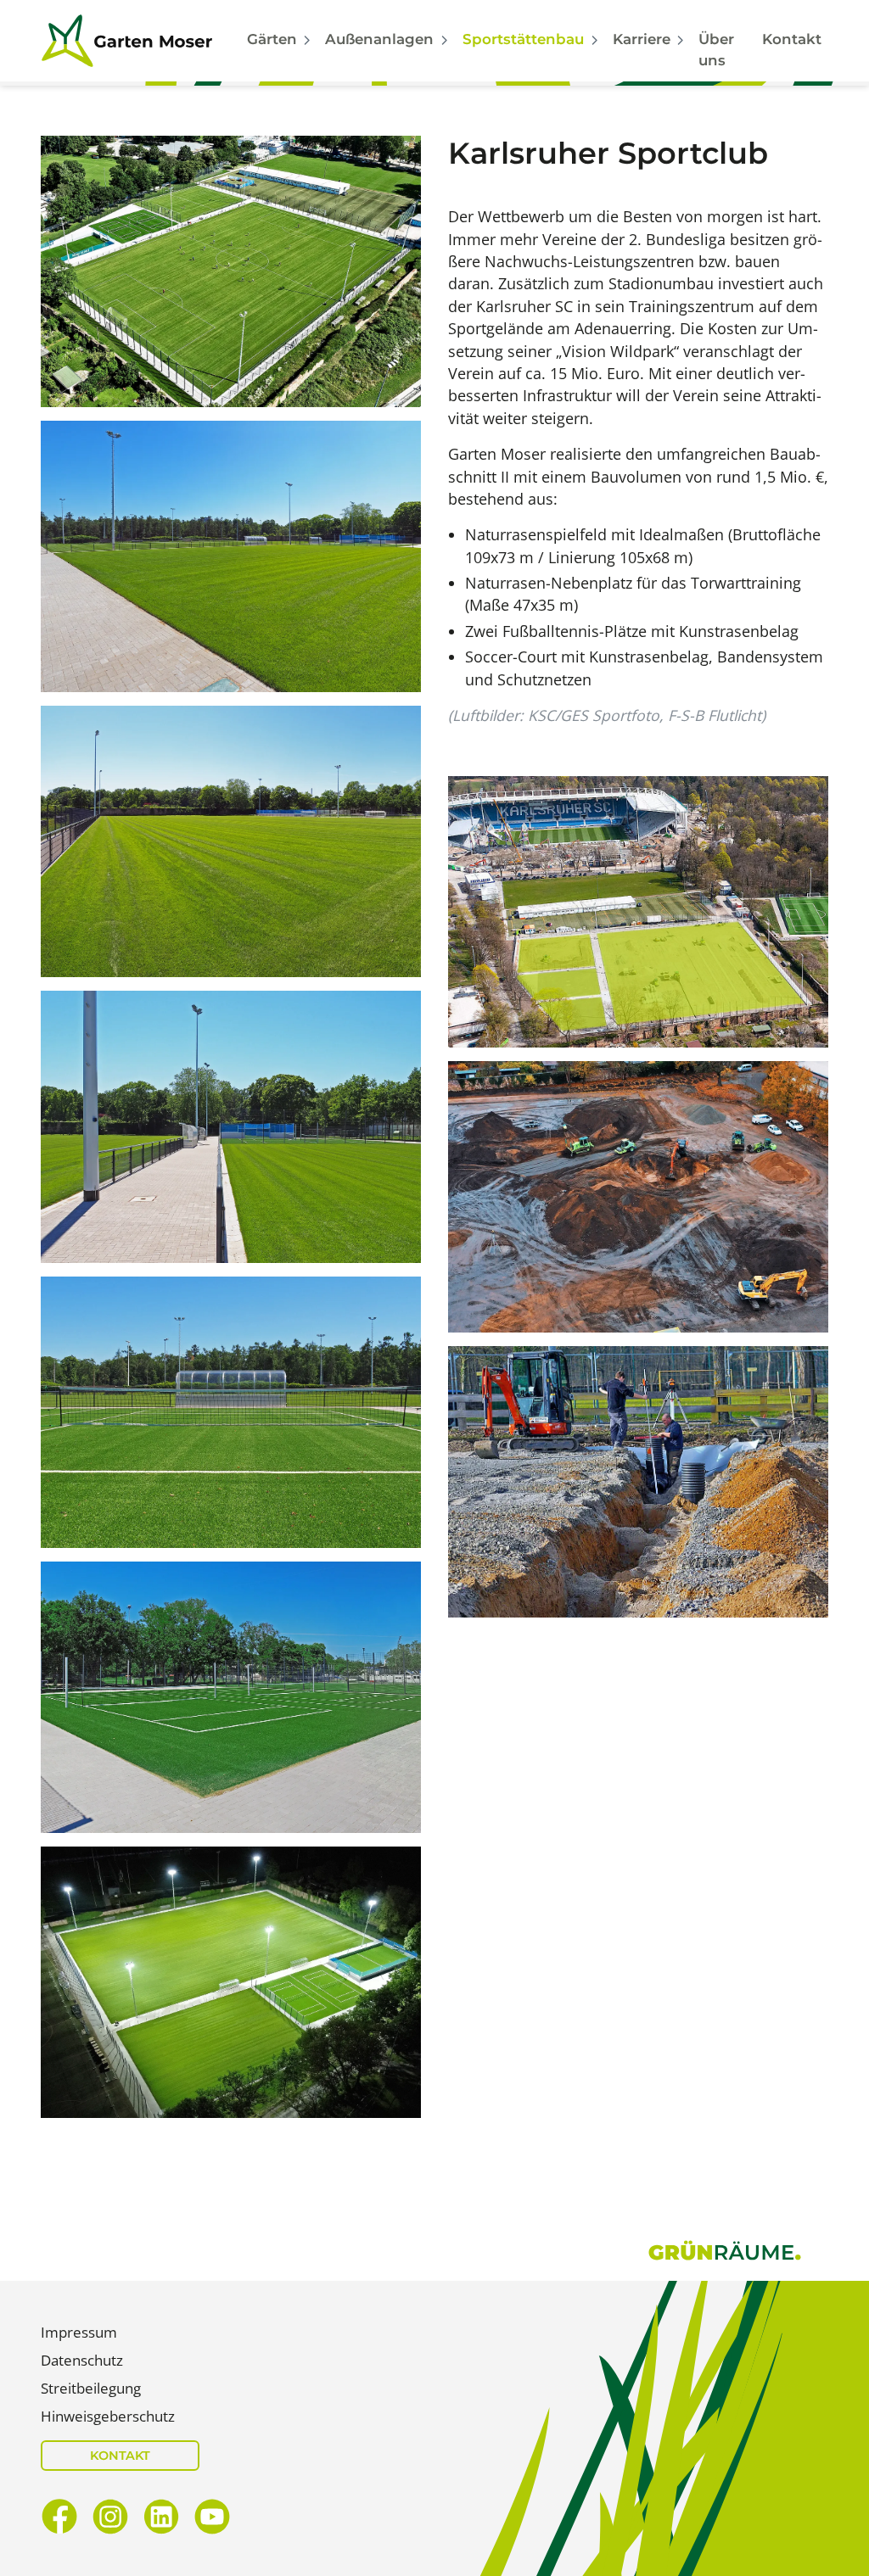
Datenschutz (82, 2360)
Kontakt (792, 39)
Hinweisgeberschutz (108, 2416)
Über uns (716, 50)
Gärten (272, 39)
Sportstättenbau (523, 39)
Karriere (642, 39)
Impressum (79, 2332)
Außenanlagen (379, 39)
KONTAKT (120, 2456)
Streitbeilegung (91, 2388)
